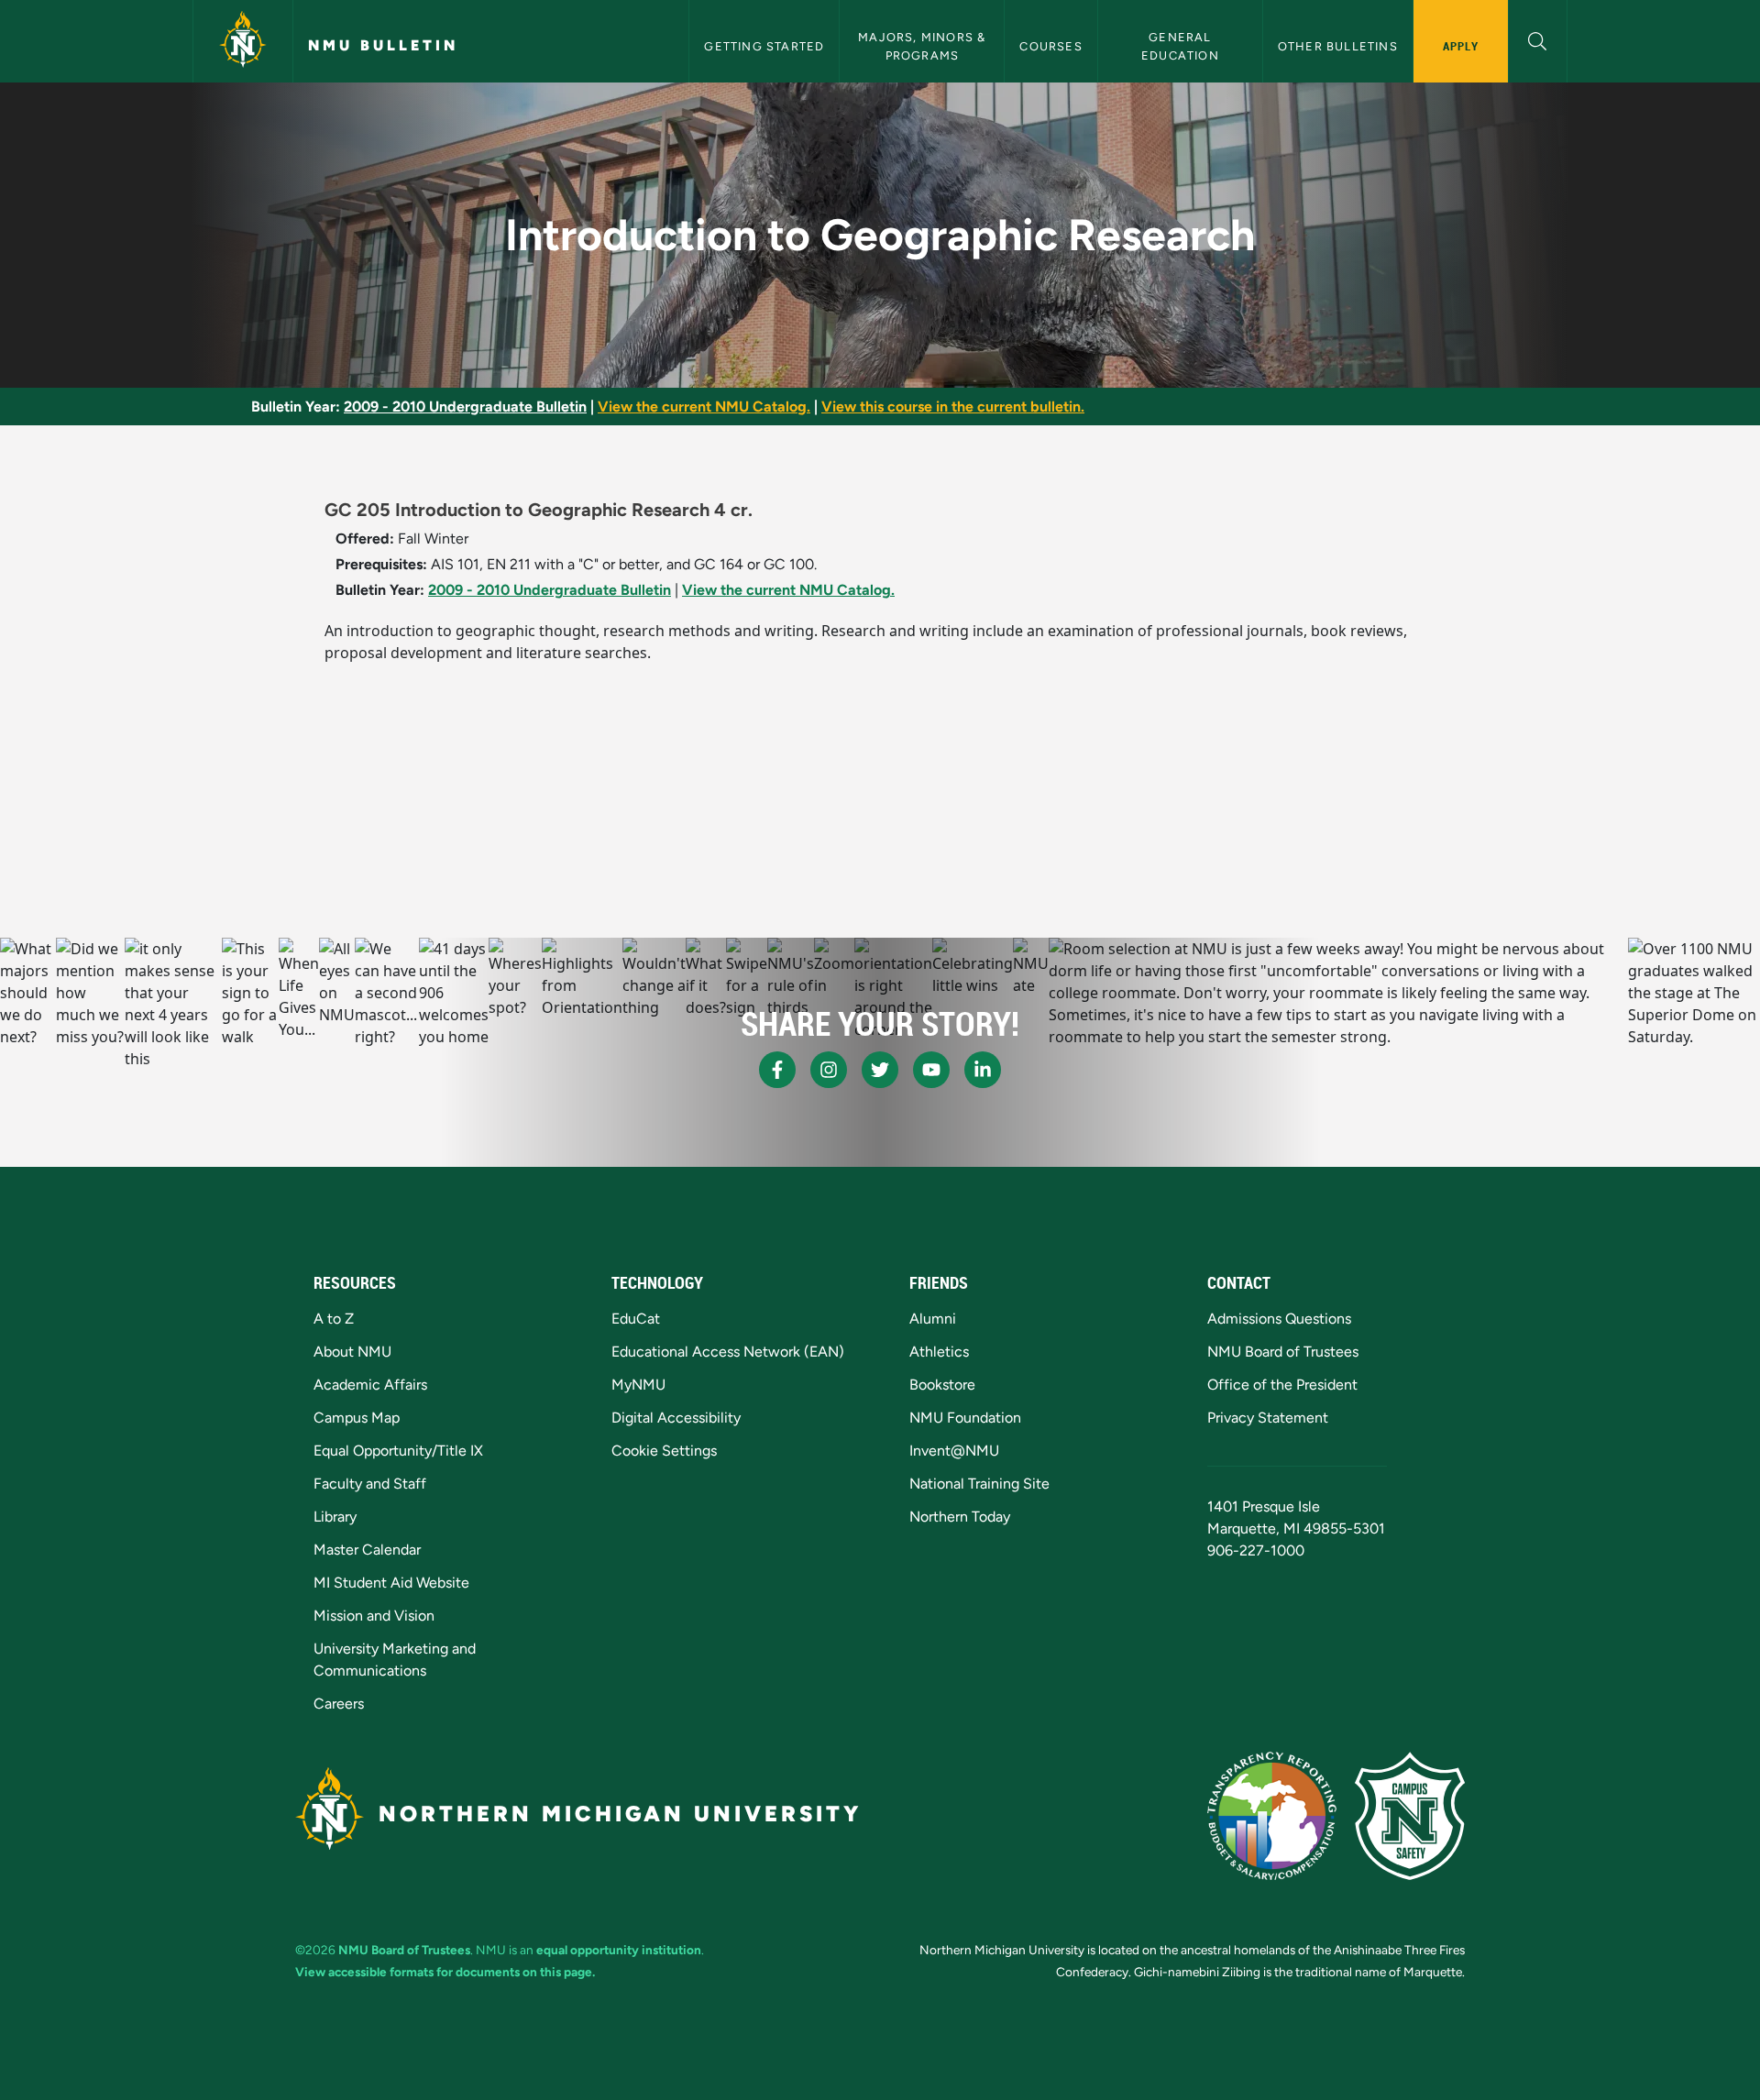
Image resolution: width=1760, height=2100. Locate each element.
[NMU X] (880, 1070)
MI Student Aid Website (391, 1583)
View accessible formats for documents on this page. (445, 1972)
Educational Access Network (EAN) (728, 1352)
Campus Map (357, 1418)
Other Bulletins (1338, 46)
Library (335, 1517)
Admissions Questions (1279, 1319)
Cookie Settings (664, 1451)
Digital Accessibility (676, 1418)
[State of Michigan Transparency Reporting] (1272, 1816)
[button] (1538, 39)
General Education (1180, 46)
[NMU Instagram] (829, 1070)
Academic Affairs (370, 1385)
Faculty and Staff (370, 1484)
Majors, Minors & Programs (924, 46)
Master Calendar (367, 1550)
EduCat (636, 1319)
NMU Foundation (965, 1418)
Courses (1050, 46)
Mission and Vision (374, 1616)
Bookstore (942, 1385)
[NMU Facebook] (777, 1070)
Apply (1461, 46)
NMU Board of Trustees (1283, 1352)
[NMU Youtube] (931, 1070)
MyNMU (638, 1385)
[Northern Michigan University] (243, 41)
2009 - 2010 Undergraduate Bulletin (465, 407)
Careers (339, 1704)
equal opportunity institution (619, 1950)
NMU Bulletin (383, 45)
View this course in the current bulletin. (953, 407)
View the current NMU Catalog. (704, 407)
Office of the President (1282, 1385)
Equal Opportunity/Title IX (398, 1451)
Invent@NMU (954, 1451)
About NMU (352, 1352)
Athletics (939, 1352)
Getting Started (764, 46)
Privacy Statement (1268, 1418)
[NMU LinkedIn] (983, 1070)
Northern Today (960, 1517)
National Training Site (979, 1484)
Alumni (933, 1319)
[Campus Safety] (1410, 1816)
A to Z (334, 1319)
